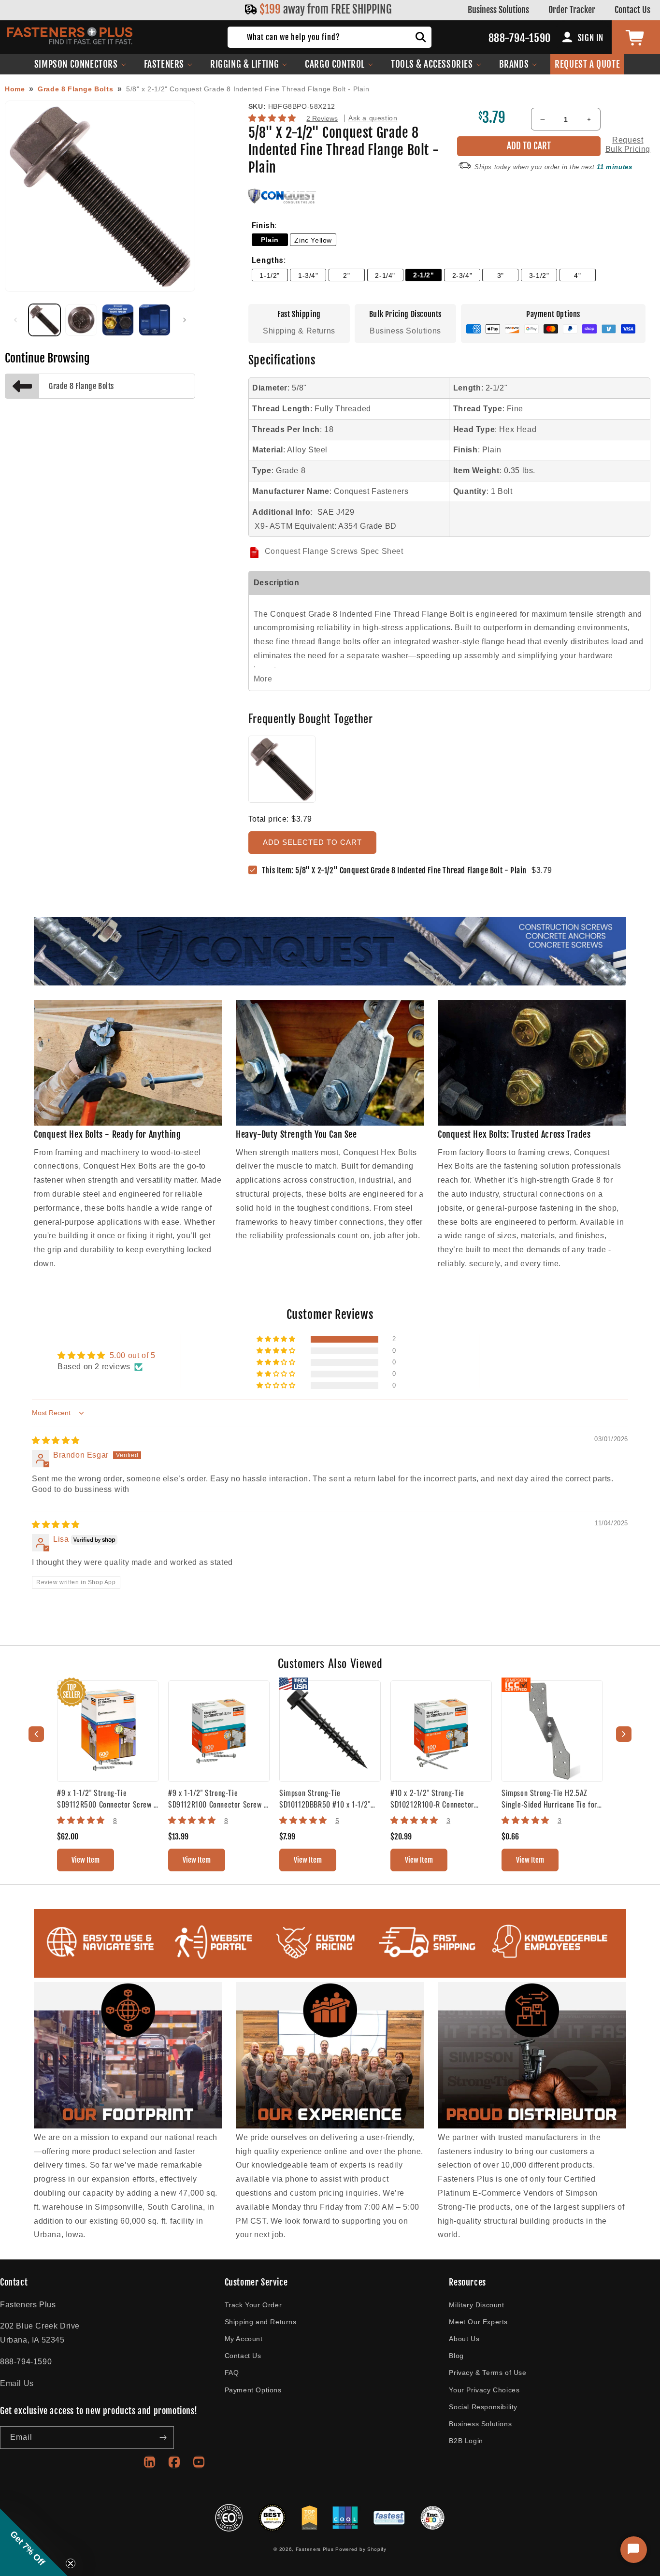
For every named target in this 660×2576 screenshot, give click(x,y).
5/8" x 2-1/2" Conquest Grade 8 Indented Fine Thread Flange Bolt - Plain (248, 89)
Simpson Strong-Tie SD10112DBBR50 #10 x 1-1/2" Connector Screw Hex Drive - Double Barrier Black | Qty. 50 (326, 1798)
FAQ (232, 2373)
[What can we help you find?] (421, 37)
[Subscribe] (163, 2438)
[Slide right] (185, 320)
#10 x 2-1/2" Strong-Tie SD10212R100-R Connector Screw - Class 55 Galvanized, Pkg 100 (436, 1798)
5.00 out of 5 (133, 1355)
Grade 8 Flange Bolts (75, 89)
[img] (56, 1440)
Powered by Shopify (361, 2549)
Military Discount (476, 2305)
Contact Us (632, 10)
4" (577, 275)
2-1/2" (424, 275)
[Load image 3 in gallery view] (118, 320)
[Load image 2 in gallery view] (81, 320)
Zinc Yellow (313, 240)
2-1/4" (385, 275)
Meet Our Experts (478, 2322)
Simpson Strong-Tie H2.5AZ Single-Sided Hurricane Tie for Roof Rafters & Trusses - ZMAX (550, 1798)
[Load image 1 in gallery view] (44, 320)
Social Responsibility (483, 2407)
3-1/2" (539, 275)
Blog (456, 2356)
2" (346, 275)
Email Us (17, 2383)
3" (501, 275)
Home (15, 89)
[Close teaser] (71, 2563)
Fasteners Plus (315, 2549)
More (263, 679)
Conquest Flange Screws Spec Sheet (334, 551)
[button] (80, 64)
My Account (244, 2339)
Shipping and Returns (261, 2322)
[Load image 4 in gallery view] (155, 320)
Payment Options (253, 2390)
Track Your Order (253, 2305)
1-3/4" (308, 275)
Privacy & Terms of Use (488, 2373)
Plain (270, 240)
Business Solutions (498, 10)
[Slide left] (15, 320)
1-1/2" (270, 275)
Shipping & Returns (299, 331)
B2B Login (466, 2441)
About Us (464, 2339)
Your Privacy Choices (484, 2390)
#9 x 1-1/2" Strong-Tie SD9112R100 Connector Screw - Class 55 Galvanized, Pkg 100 (217, 1798)
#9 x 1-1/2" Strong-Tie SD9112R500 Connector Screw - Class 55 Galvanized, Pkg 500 (107, 1798)
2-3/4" (462, 275)
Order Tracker (572, 10)
